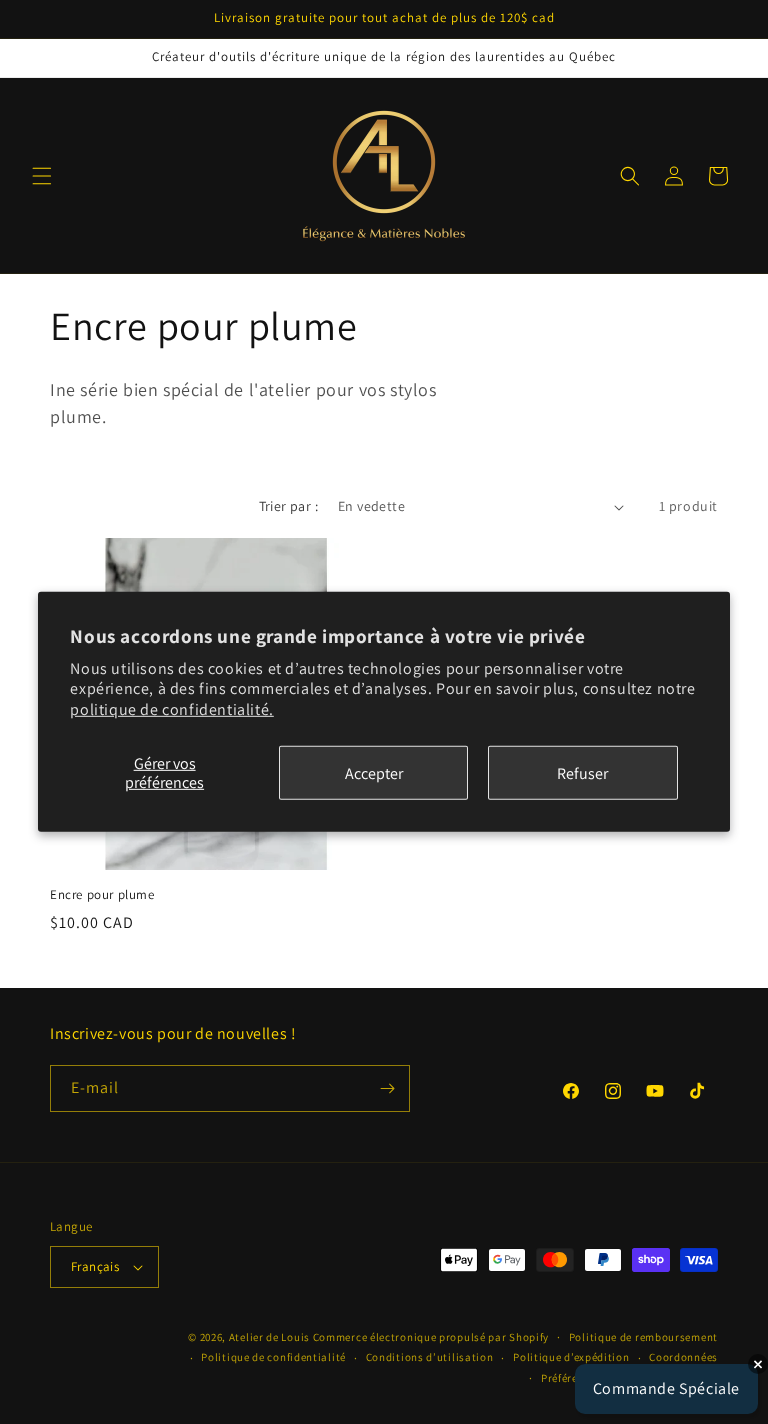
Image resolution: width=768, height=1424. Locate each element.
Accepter (374, 772)
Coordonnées (683, 1357)
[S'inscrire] (387, 1088)
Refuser (582, 772)
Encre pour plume (102, 895)
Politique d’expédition (571, 1357)
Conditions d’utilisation (430, 1357)
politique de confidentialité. (171, 709)
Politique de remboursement (643, 1337)
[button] (42, 176)
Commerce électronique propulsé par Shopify (431, 1337)
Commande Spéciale (666, 1388)
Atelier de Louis (269, 1337)
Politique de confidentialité (273, 1357)
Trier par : (288, 506)
